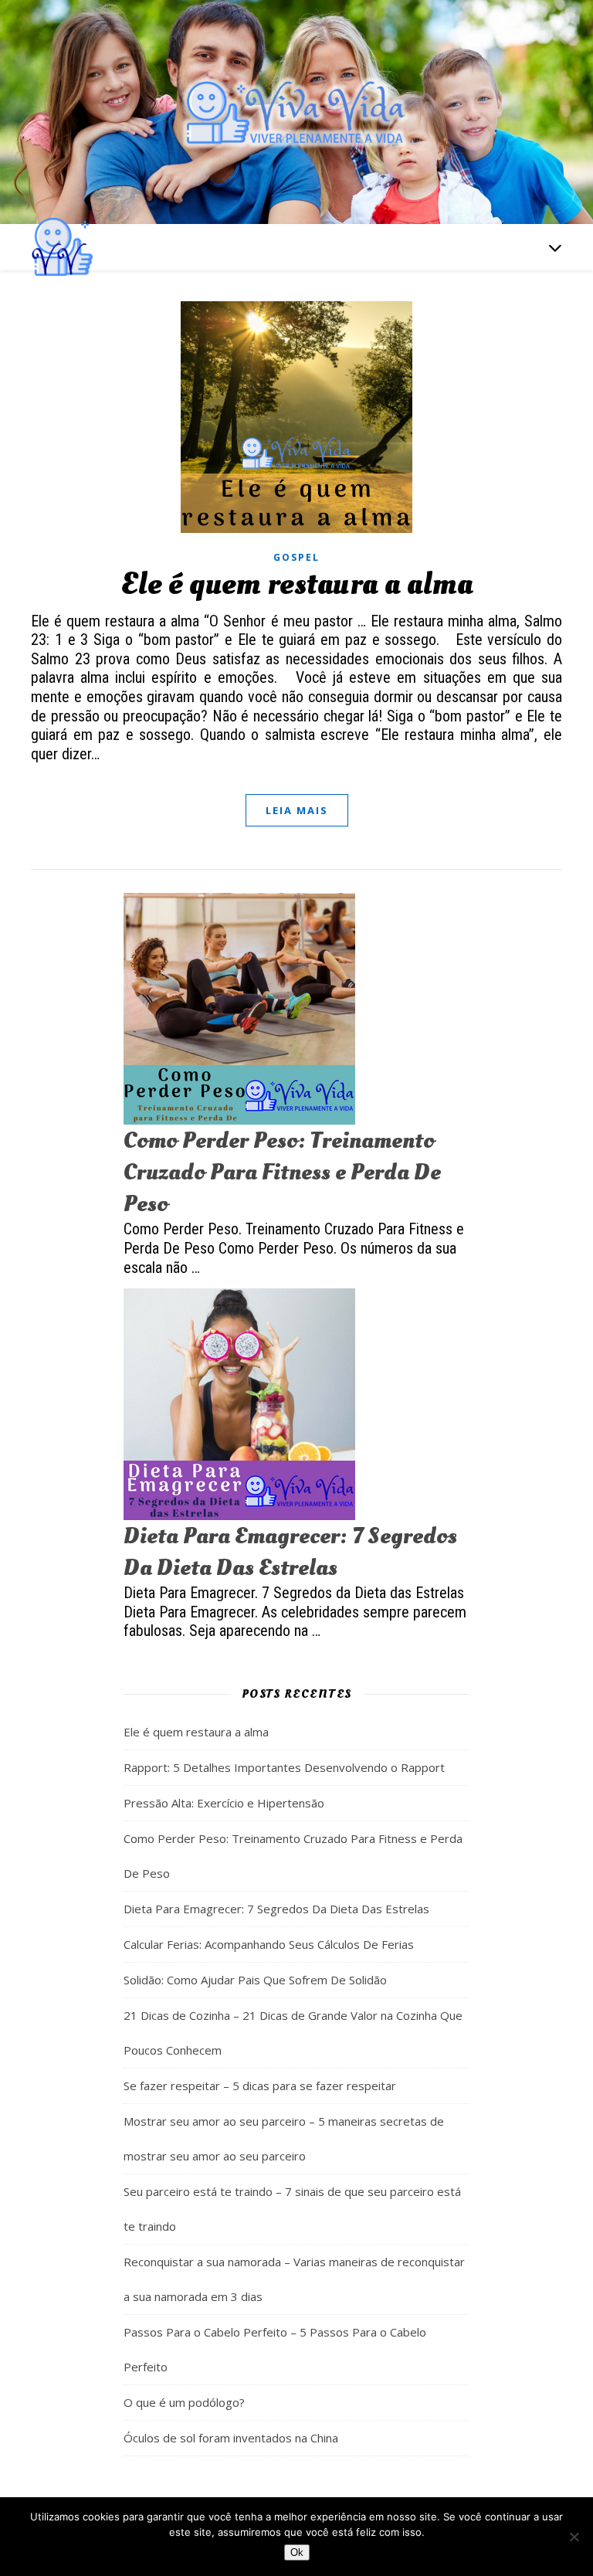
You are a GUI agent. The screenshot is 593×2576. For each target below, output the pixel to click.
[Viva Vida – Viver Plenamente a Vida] (296, 112)
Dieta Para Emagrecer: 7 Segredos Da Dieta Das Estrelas (290, 1552)
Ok (297, 2552)
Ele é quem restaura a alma (296, 584)
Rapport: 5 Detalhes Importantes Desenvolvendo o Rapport (284, 1767)
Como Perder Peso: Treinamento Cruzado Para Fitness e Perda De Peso (282, 1172)
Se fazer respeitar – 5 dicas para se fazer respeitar (260, 2086)
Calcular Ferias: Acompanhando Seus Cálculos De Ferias (269, 1944)
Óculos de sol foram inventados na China (231, 2438)
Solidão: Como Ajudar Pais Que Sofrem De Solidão (255, 1980)
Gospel (296, 557)
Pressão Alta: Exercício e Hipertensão (224, 1803)
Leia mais (297, 810)
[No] (574, 2537)
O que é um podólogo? (184, 2402)
